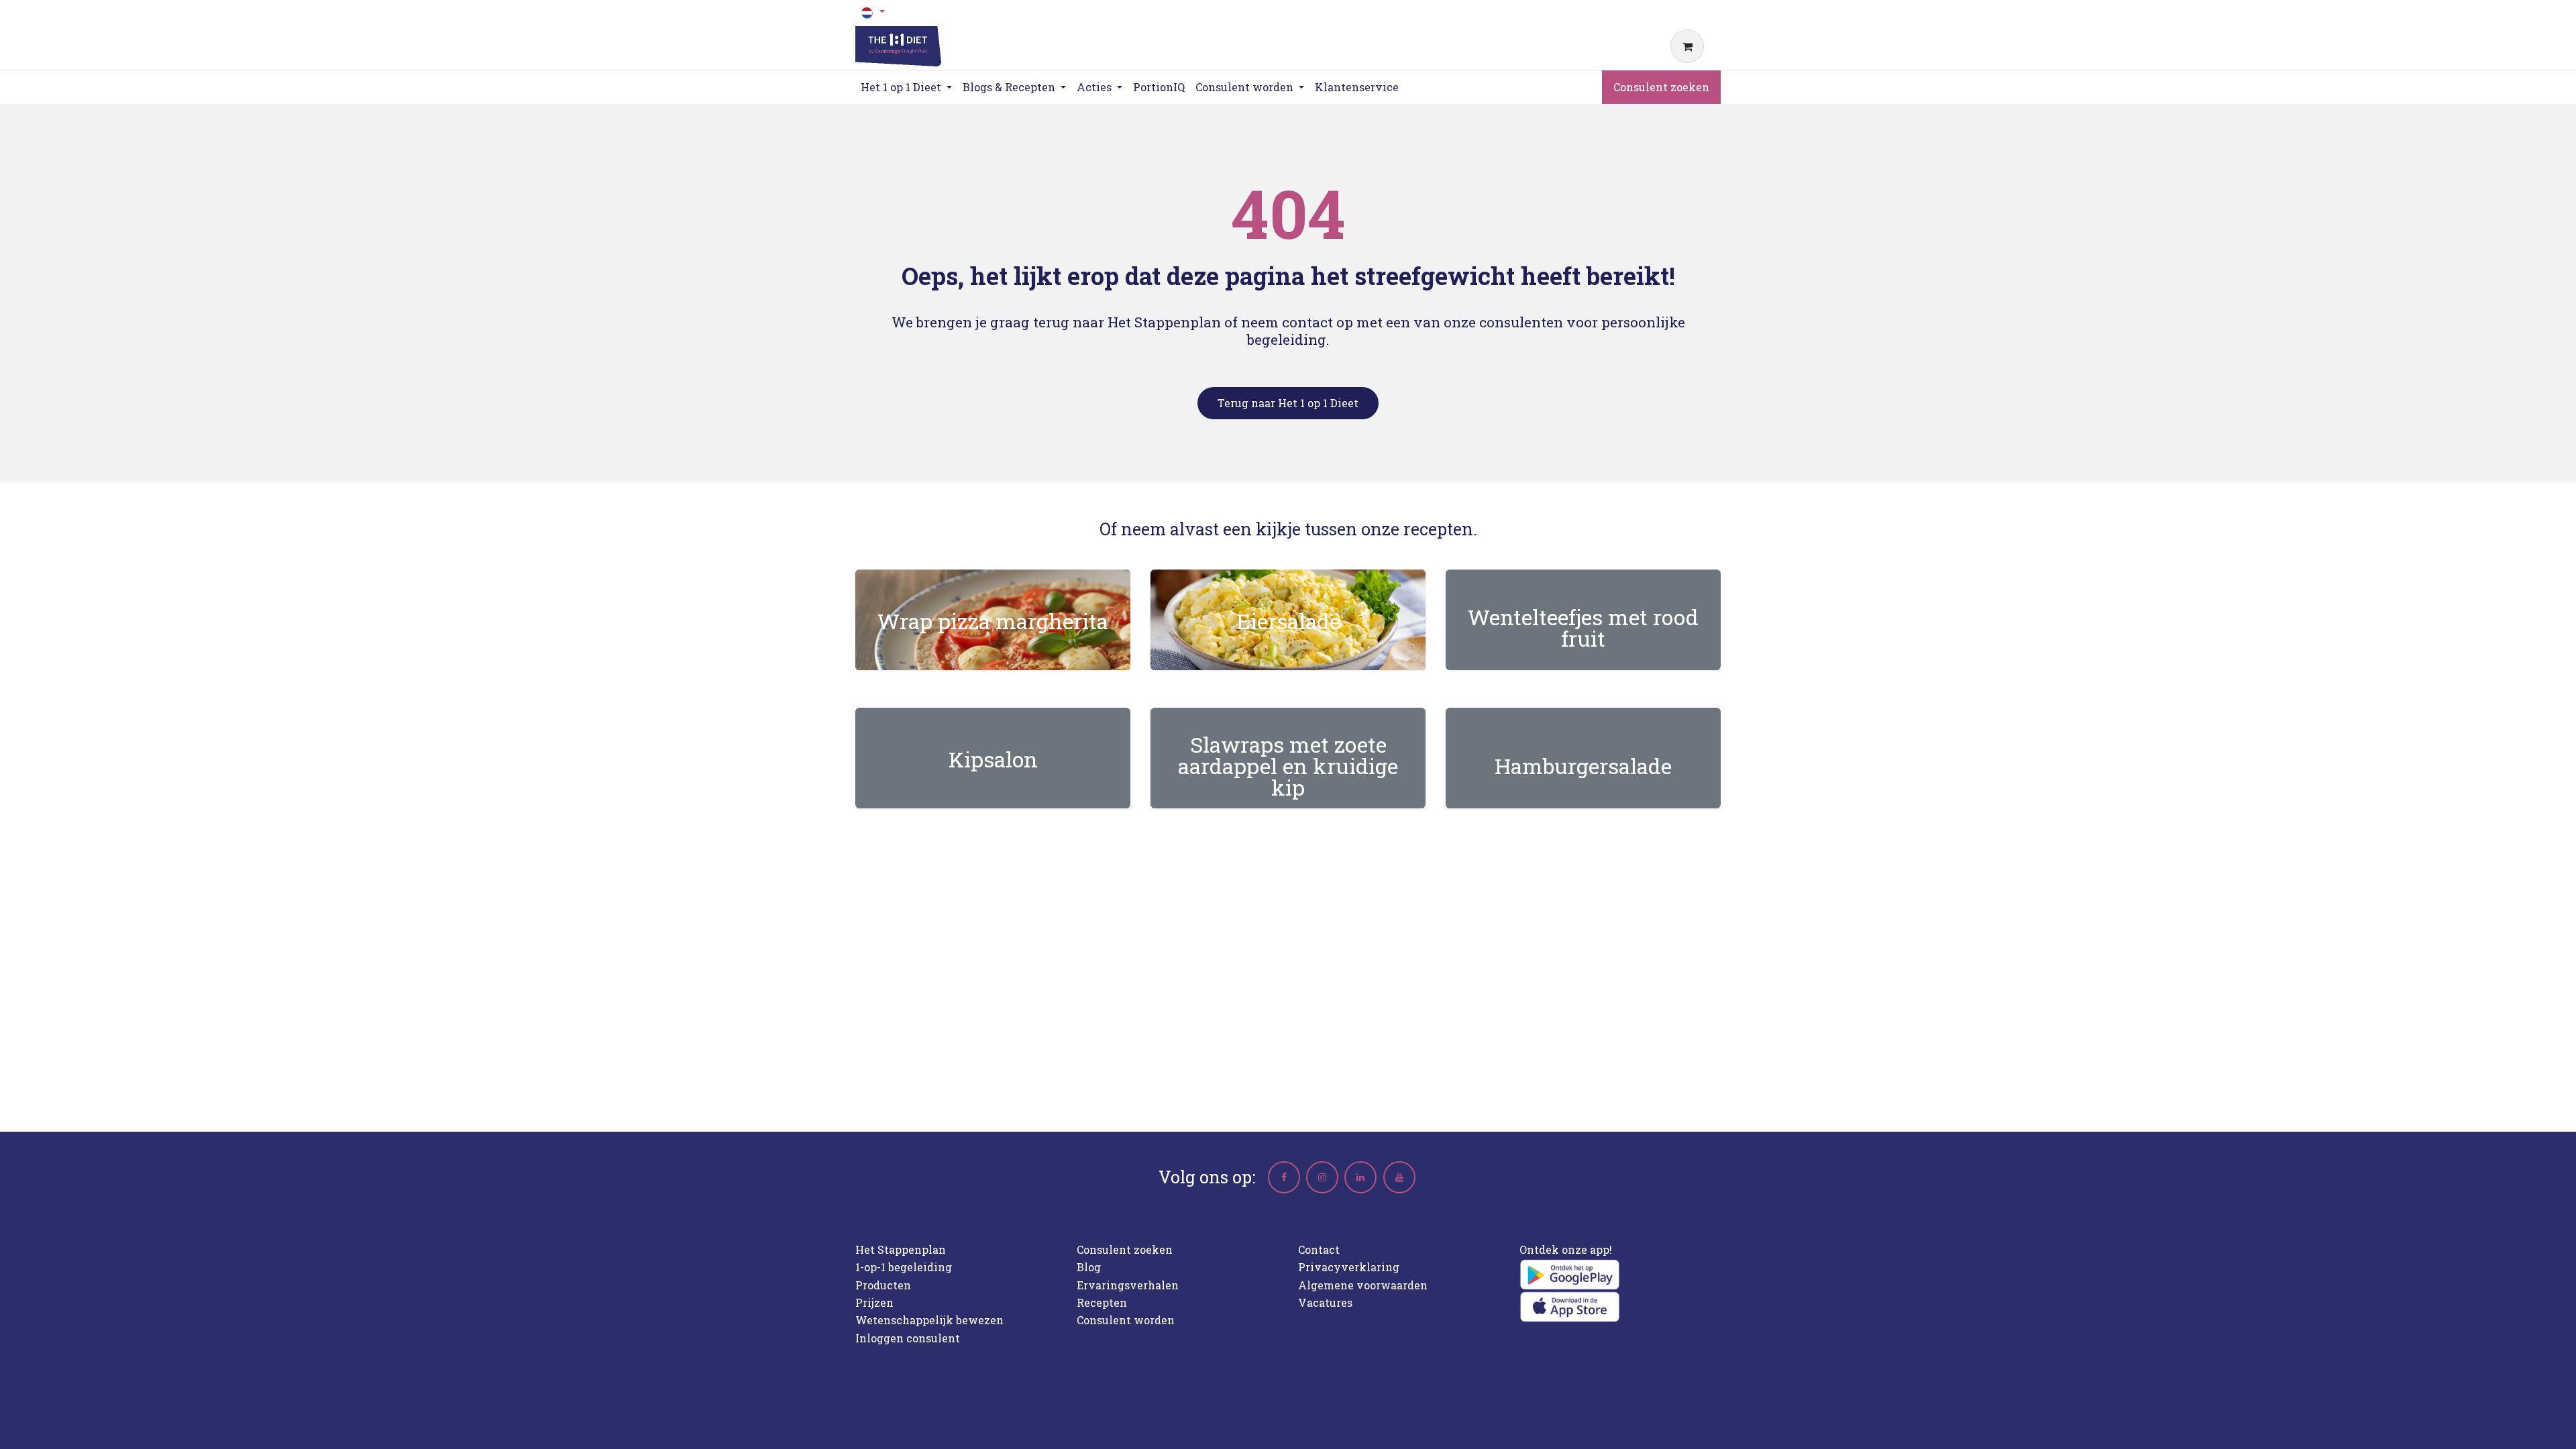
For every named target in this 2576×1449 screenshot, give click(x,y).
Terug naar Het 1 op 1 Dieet (1288, 403)
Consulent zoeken (1661, 87)
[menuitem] (1159, 87)
